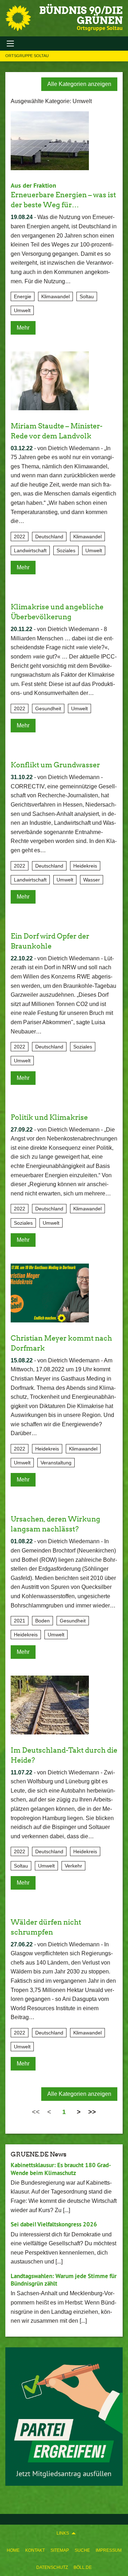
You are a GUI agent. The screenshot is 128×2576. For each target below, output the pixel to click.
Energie (23, 296)
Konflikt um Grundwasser (55, 765)
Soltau (87, 296)
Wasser (92, 880)
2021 (20, 1621)
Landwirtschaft (30, 550)
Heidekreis (85, 866)
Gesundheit (48, 708)
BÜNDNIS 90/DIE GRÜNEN (81, 15)
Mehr (23, 328)
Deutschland (49, 537)
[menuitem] (13, 2550)
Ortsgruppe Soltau (27, 56)
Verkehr (73, 1866)
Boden (42, 1621)
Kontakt (35, 2550)
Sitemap (60, 2550)
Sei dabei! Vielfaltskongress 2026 (54, 2224)
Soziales (66, 550)
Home (13, 2550)
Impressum (109, 2550)
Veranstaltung (56, 1463)
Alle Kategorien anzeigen (79, 84)
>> (92, 2112)
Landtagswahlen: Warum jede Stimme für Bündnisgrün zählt (64, 2280)
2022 (20, 537)
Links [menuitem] (63, 2533)
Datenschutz (52, 2567)
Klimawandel (55, 296)
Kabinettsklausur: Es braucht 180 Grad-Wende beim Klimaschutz (61, 2169)
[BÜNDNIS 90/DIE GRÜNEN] (18, 18)
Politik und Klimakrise (49, 1117)
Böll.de (83, 2567)
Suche (82, 2550)
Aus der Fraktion (33, 185)
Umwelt (22, 310)
